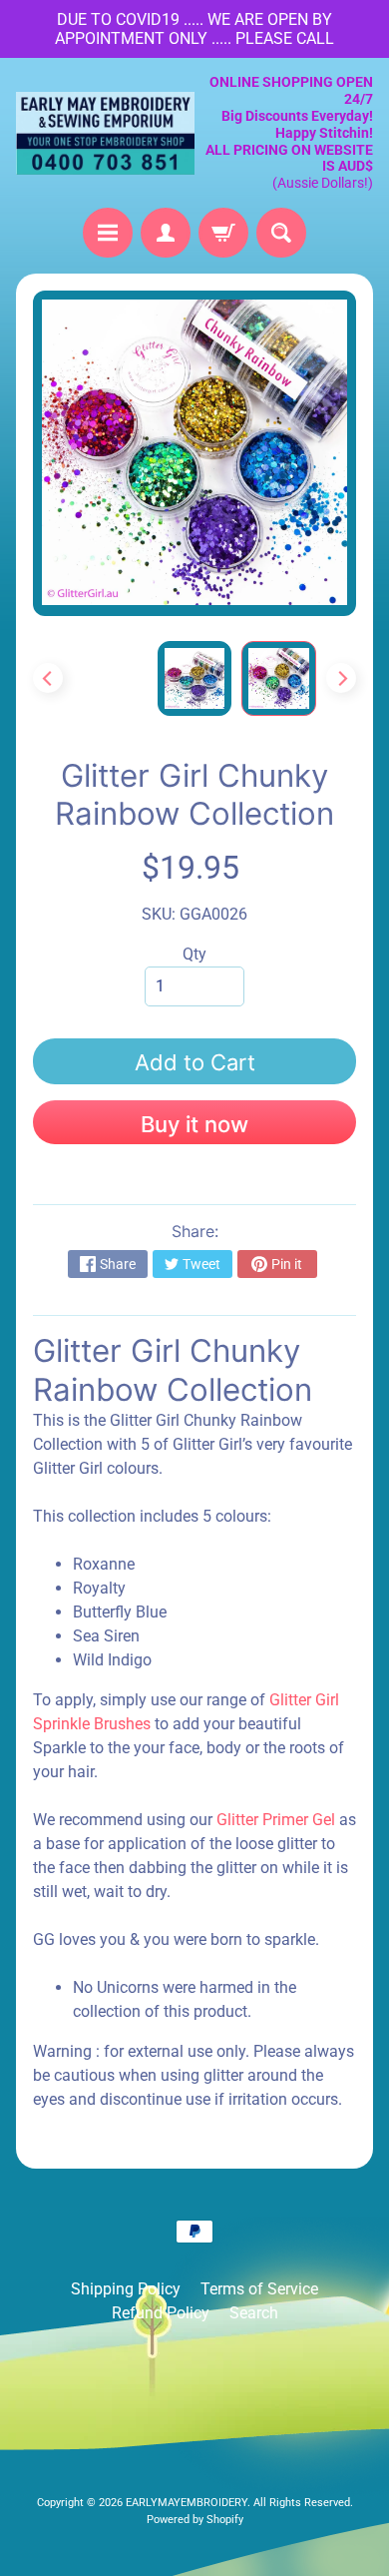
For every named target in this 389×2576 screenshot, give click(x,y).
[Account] (166, 233)
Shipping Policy (126, 2289)
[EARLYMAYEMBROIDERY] (105, 133)
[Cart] (223, 233)
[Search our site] (281, 233)
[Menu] (108, 233)
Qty (194, 954)
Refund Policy (161, 2313)
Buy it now (194, 1124)
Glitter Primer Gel (278, 1820)
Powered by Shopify (195, 2520)
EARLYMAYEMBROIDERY (187, 2503)
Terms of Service (259, 2289)
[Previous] (48, 678)
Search (254, 2313)
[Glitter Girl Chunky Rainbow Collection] (279, 678)
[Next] (341, 678)
